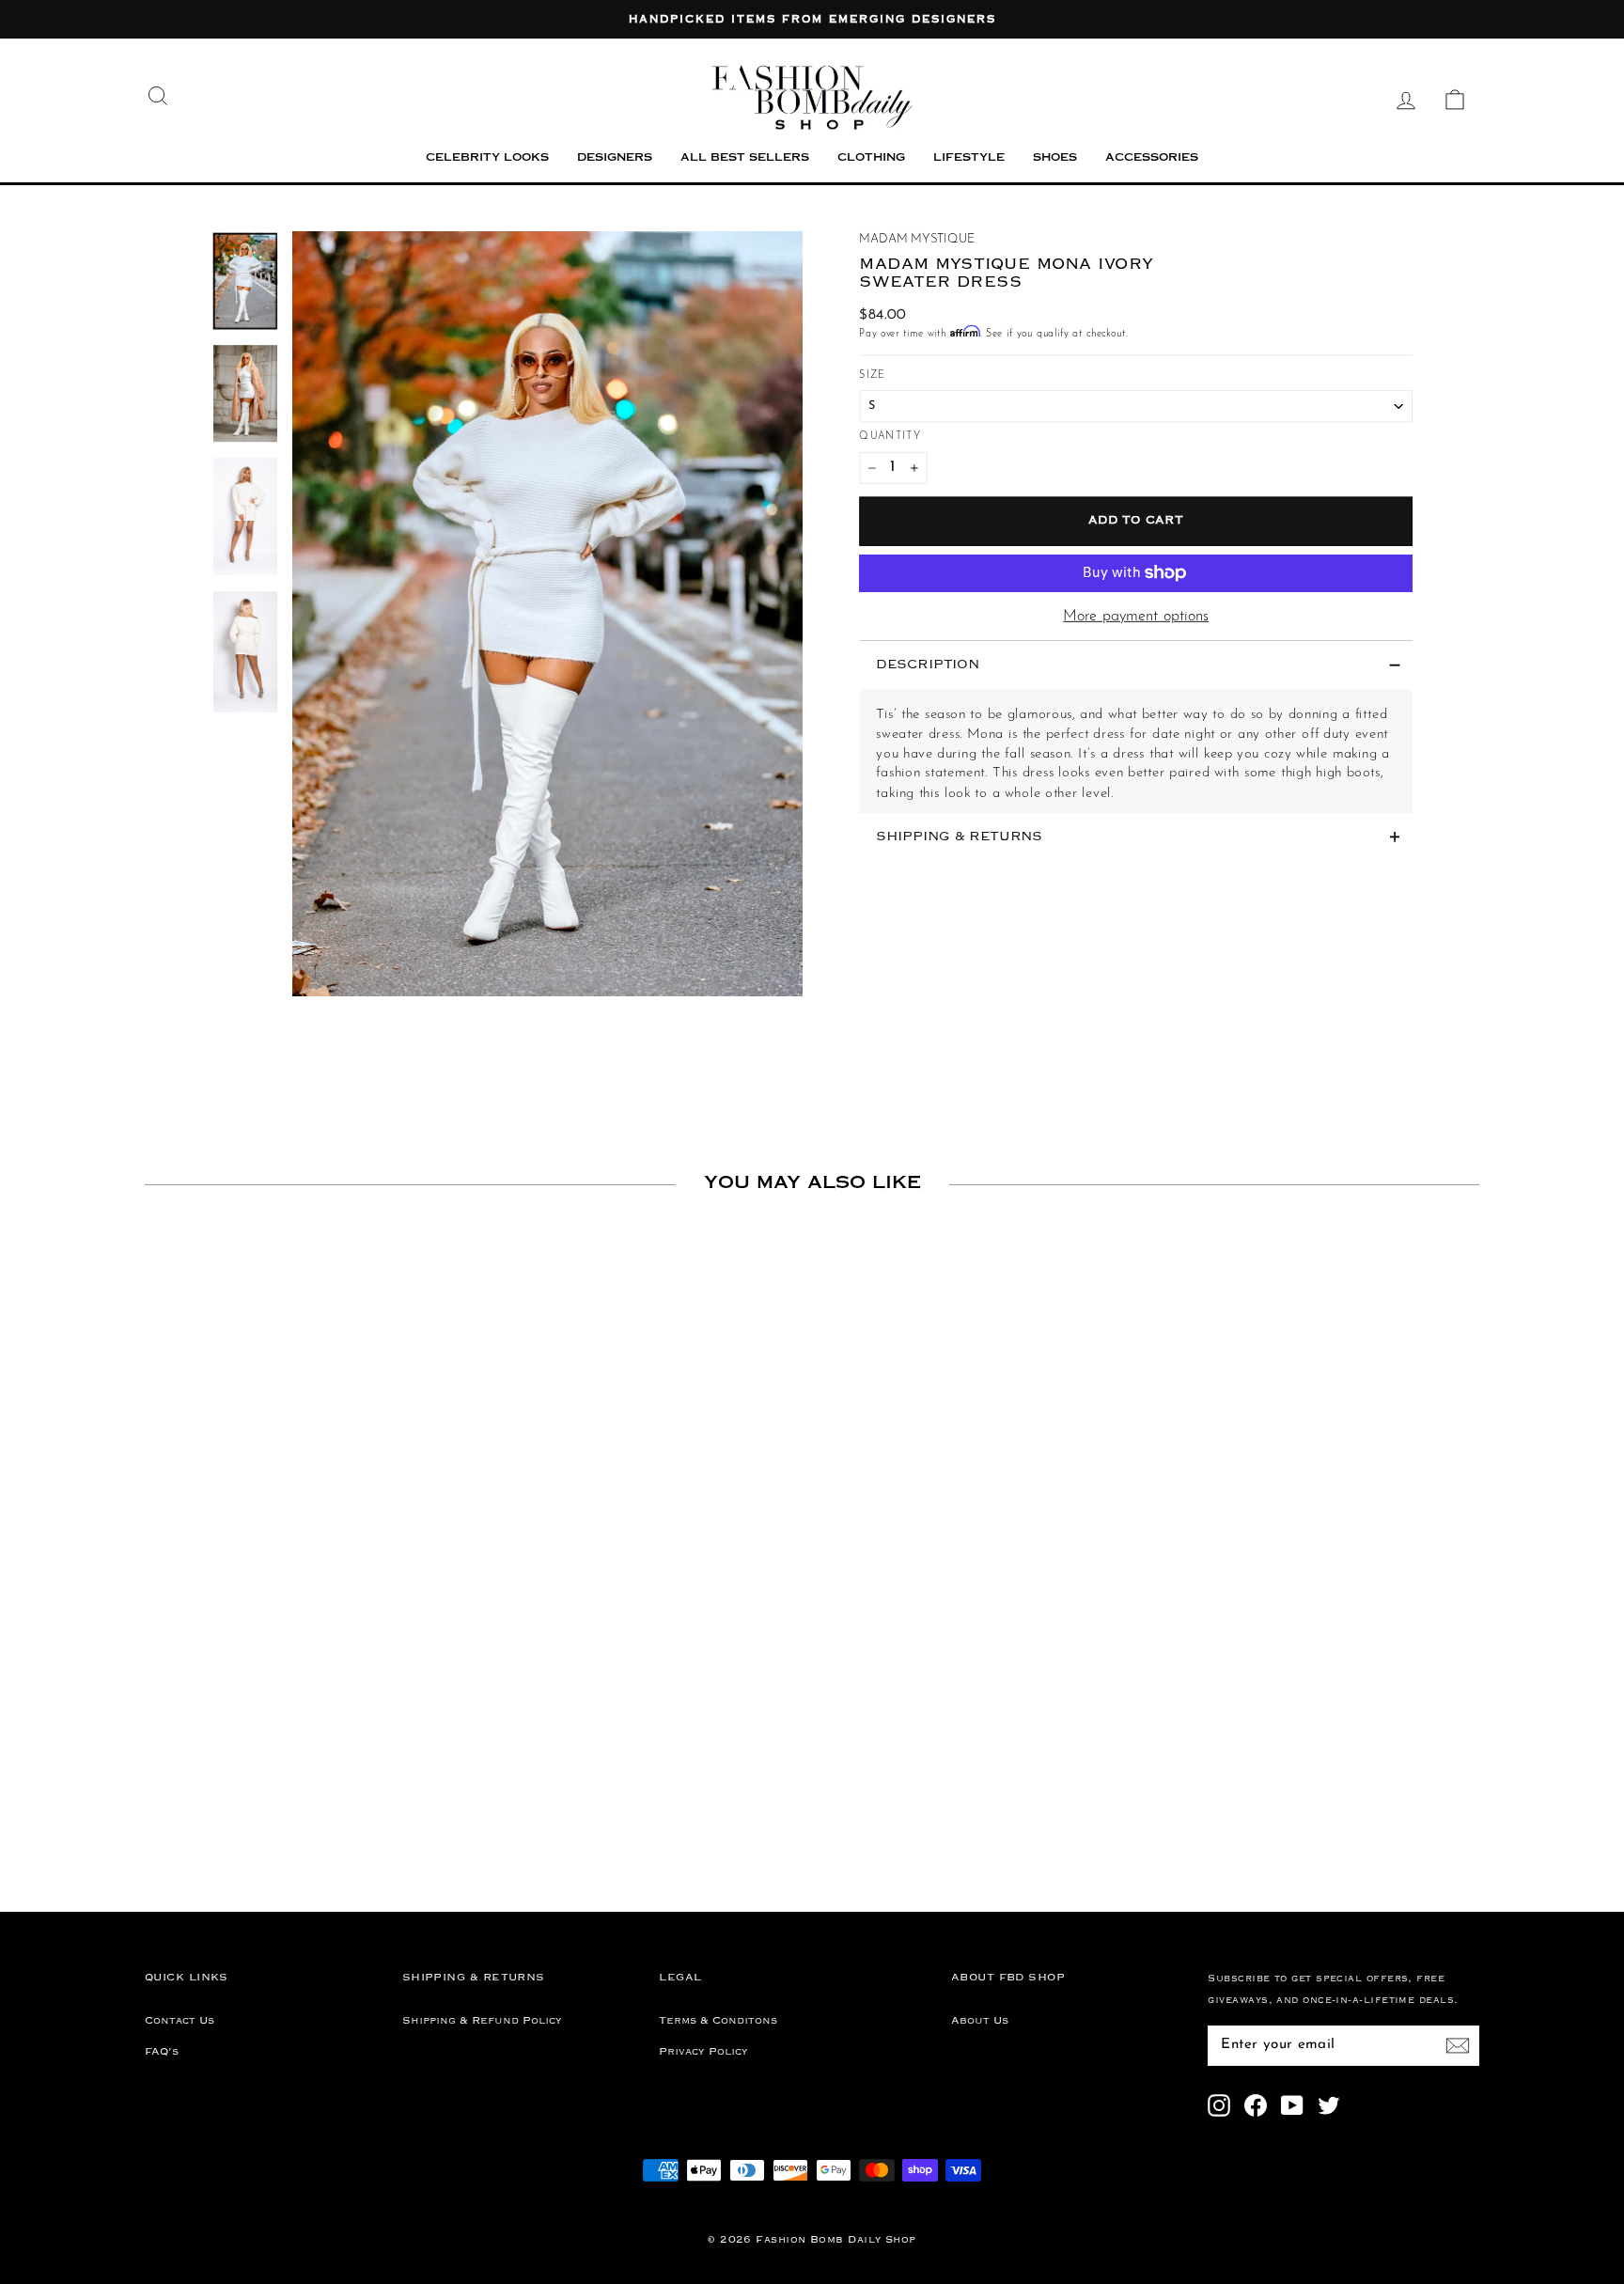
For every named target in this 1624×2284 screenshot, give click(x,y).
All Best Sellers (745, 158)
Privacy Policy (703, 2052)
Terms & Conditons (718, 2021)
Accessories (1152, 158)
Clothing (871, 158)
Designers (615, 158)
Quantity (890, 437)
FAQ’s (162, 2052)
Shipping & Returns (959, 837)
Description (928, 665)
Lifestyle (969, 158)
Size (872, 375)
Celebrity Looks (487, 158)
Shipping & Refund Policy (482, 2021)
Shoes (1055, 158)
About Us (980, 2021)
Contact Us (180, 2021)
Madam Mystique (916, 239)
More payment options (1136, 617)
